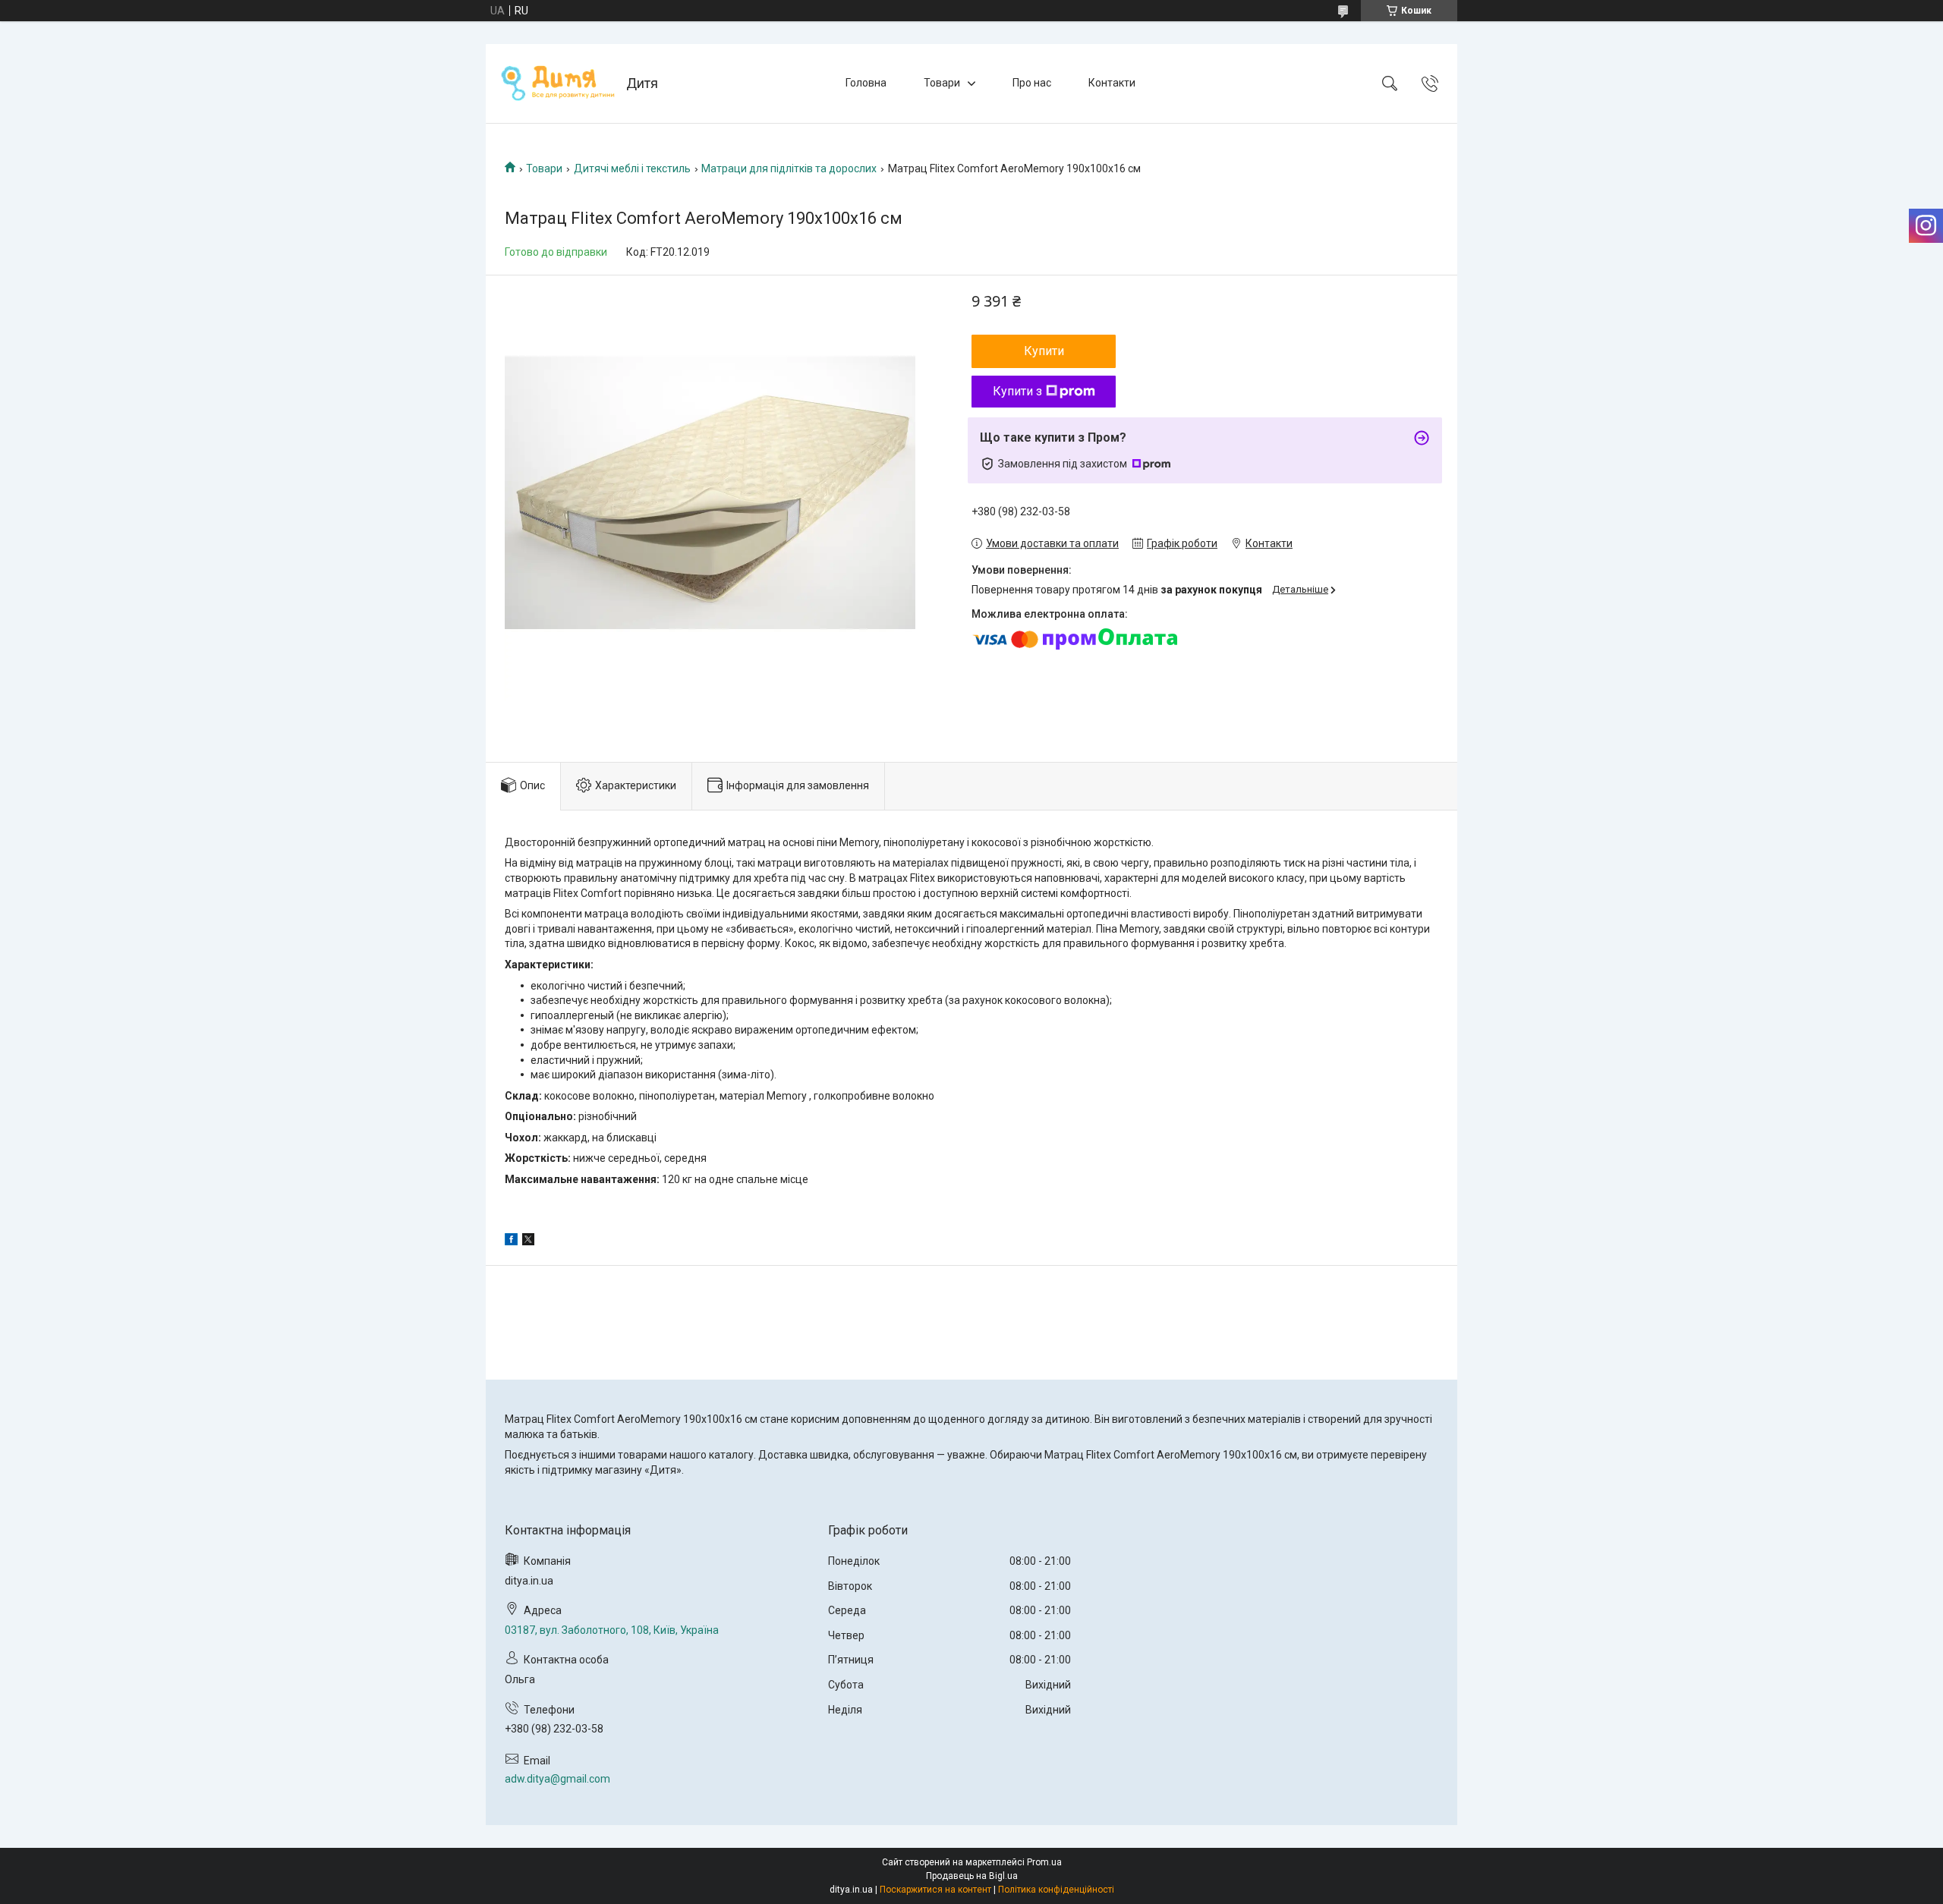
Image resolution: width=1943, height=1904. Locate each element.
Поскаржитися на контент (935, 1890)
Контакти (1112, 83)
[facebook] (511, 1242)
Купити (1044, 351)
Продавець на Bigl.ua (972, 1876)
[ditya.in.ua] (558, 83)
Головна (866, 83)
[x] (528, 1242)
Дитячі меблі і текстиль (632, 168)
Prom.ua (1044, 1862)
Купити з (1017, 391)
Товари (942, 83)
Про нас (1032, 83)
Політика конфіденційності (1056, 1890)
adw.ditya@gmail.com (557, 1779)
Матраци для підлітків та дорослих (789, 168)
